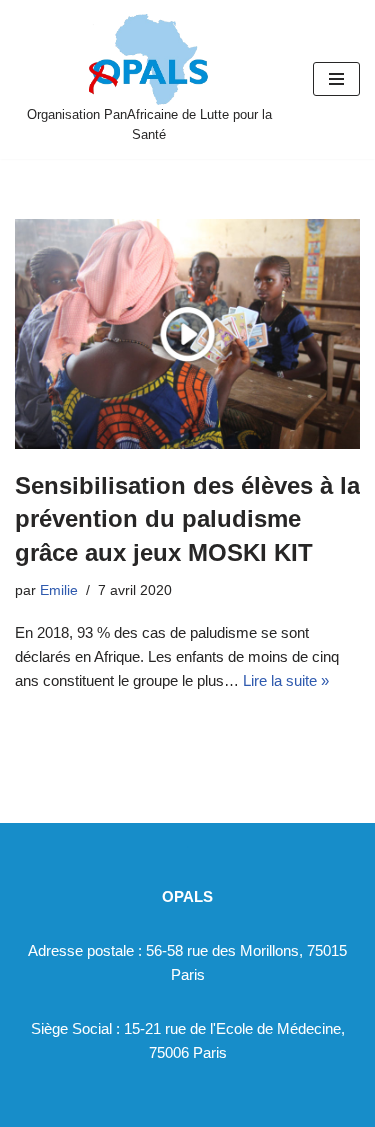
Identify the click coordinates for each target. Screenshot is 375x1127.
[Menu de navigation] (336, 79)
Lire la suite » (286, 680)
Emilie (59, 590)
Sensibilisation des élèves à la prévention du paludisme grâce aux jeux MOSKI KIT (187, 519)
